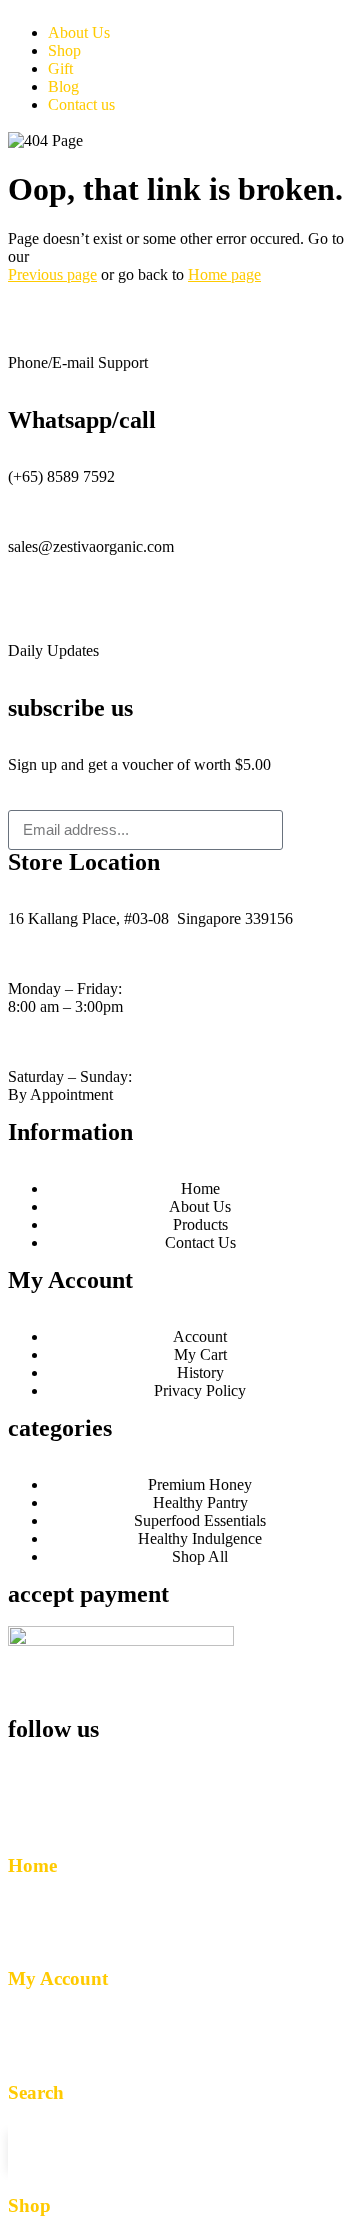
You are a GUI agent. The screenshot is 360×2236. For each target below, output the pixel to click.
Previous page (52, 274)
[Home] (33, 1807)
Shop (29, 2205)
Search (36, 2092)
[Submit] (317, 830)
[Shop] (33, 2148)
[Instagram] (87, 1766)
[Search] (33, 2034)
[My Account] (33, 1921)
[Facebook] (33, 1766)
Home (32, 1865)
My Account (58, 1978)
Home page (224, 274)
